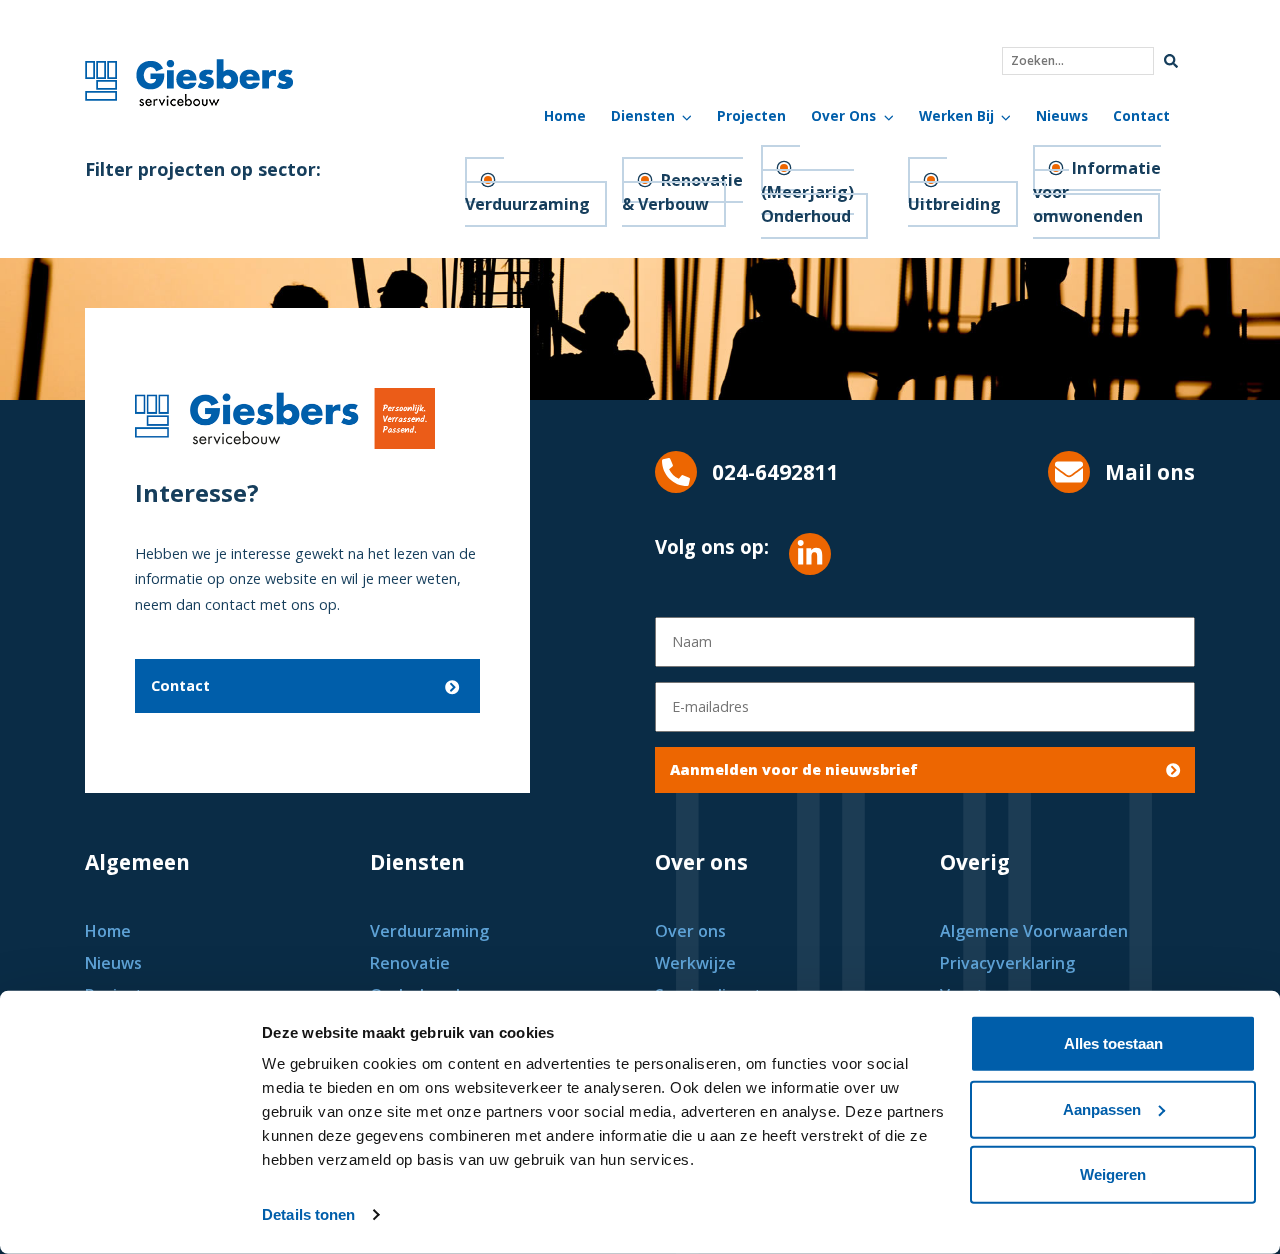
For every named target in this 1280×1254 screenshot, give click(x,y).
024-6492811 (775, 472)
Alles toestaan (1113, 1043)
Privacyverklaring (1007, 963)
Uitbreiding (954, 204)
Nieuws (1062, 115)
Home (565, 115)
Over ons (690, 931)
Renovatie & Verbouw (682, 192)
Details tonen (308, 1214)
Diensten (643, 115)
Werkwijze (695, 963)
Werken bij (956, 115)
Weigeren (1113, 1174)
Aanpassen (1102, 1108)
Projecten (751, 115)
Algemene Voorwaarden (1034, 931)
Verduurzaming (527, 204)
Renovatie (410, 963)
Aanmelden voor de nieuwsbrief (794, 769)
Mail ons (1150, 472)
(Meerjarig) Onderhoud (807, 204)
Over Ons (843, 115)
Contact (1141, 115)
